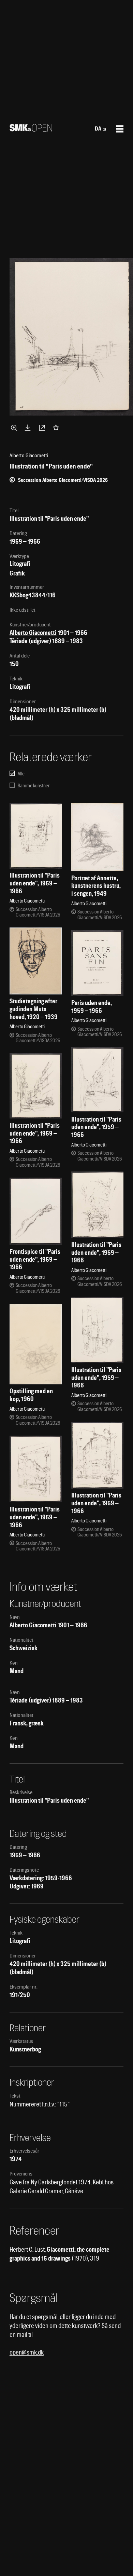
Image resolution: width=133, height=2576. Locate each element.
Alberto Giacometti (33, 633)
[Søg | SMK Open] (31, 129)
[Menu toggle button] (120, 129)
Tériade (19, 641)
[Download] (29, 428)
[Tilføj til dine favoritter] (57, 428)
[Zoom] (15, 428)
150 (14, 664)
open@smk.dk (27, 2352)
